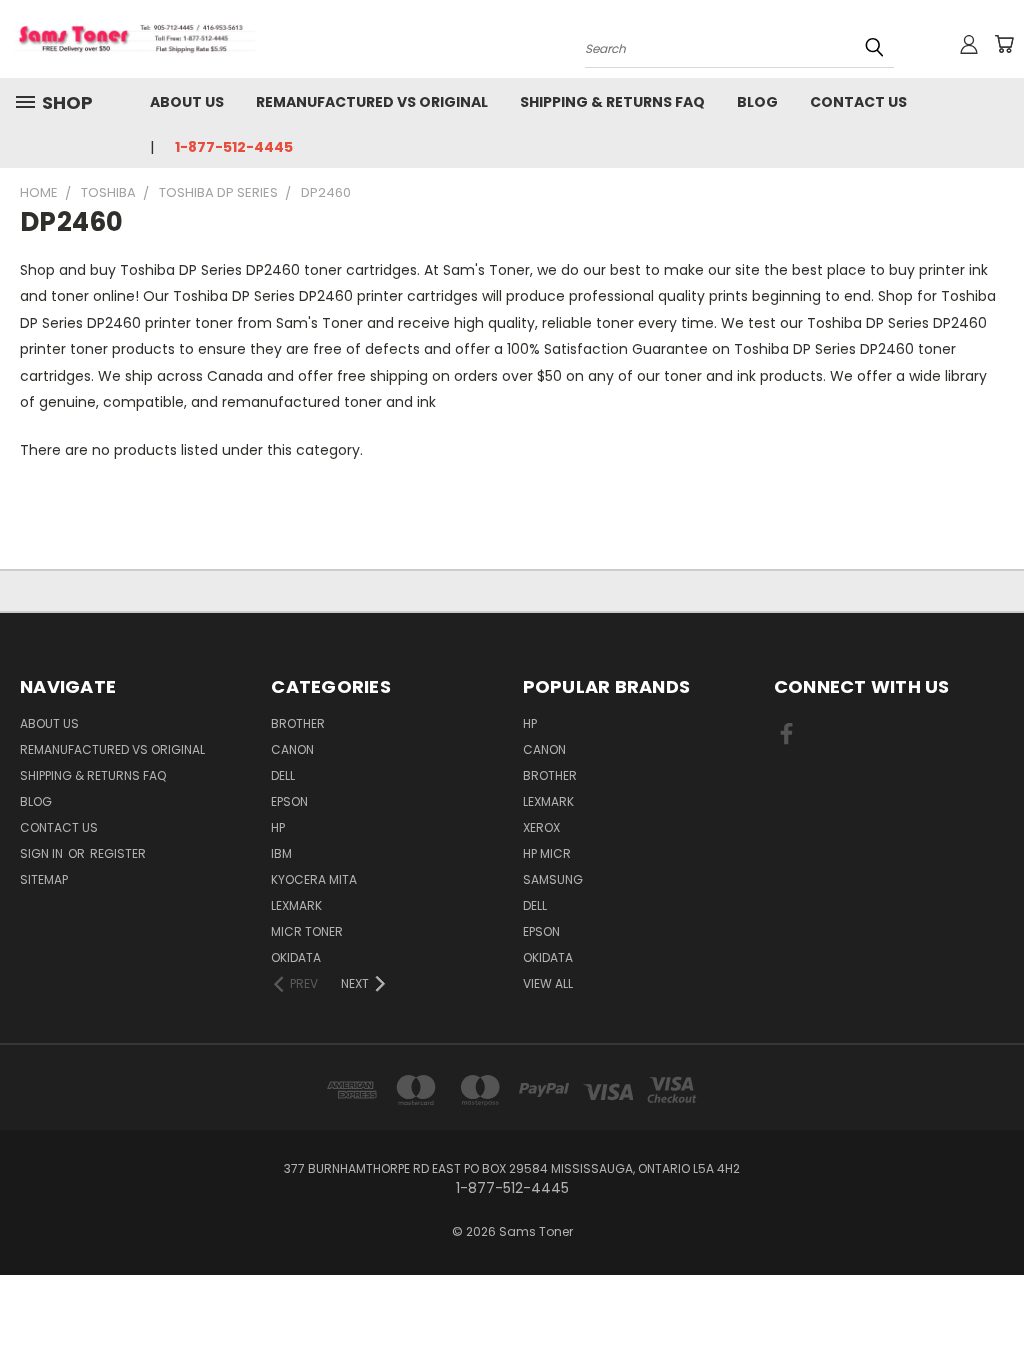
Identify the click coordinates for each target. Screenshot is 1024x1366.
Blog (757, 102)
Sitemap (44, 879)
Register (118, 853)
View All (548, 983)
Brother (298, 723)
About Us (187, 102)
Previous (993, 1303)
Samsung (553, 879)
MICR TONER (307, 931)
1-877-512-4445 (234, 147)
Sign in (43, 853)
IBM (281, 853)
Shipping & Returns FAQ (612, 102)
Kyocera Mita (314, 879)
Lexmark (296, 905)
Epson (289, 801)
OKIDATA (296, 957)
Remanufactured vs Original (372, 102)
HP (278, 827)
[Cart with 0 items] (1004, 44)
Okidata (548, 957)
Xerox (541, 827)
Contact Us (858, 102)
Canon (292, 749)
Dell (283, 775)
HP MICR (547, 853)
